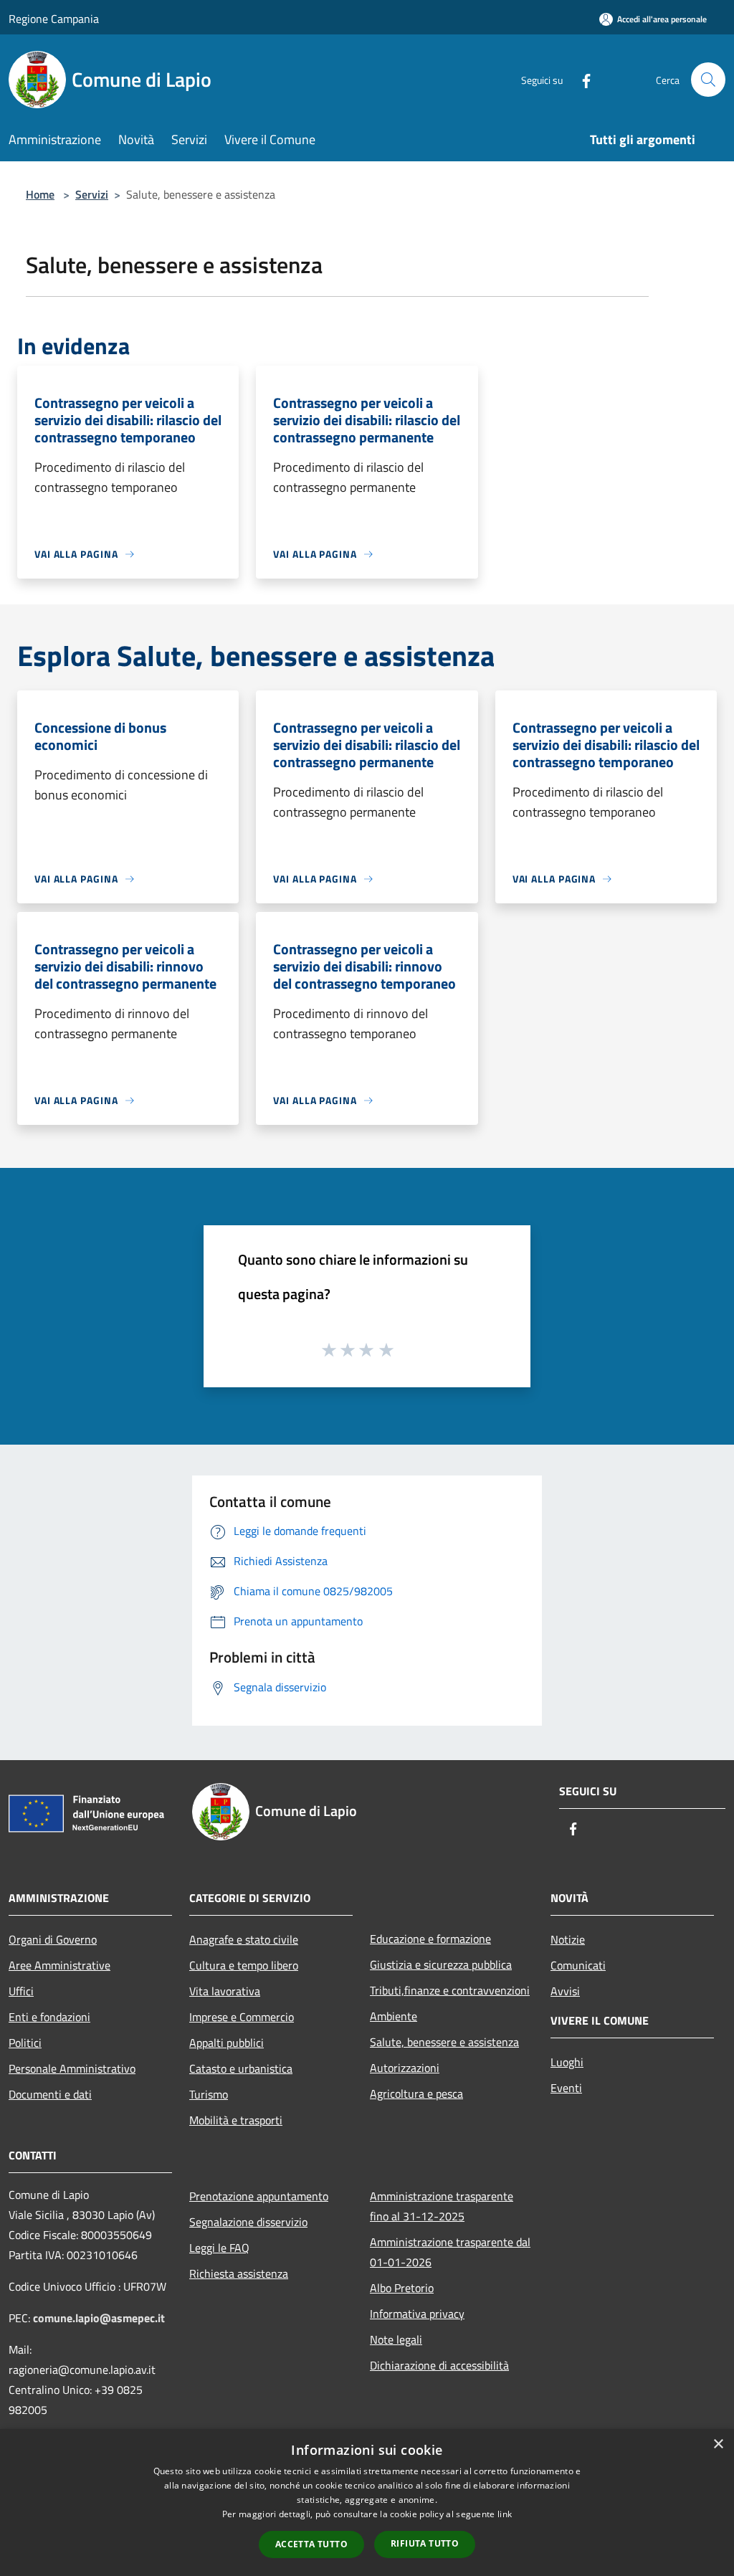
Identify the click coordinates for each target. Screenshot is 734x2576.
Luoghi (567, 2062)
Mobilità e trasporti (236, 2120)
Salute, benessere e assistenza (444, 2042)
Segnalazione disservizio (248, 2222)
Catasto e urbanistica (241, 2068)
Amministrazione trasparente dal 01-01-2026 (450, 2252)
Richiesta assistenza (239, 2273)
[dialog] (367, 2503)
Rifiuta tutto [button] (425, 2543)
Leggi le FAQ (219, 2248)
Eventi (566, 2088)
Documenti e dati (50, 2094)
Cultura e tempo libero (244, 1965)
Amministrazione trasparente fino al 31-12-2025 (442, 2206)
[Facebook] (581, 79)
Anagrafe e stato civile (244, 1939)
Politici (25, 2043)
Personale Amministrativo (72, 2068)
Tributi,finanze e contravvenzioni (450, 1990)
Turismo (209, 2094)
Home (40, 194)
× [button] (718, 2444)
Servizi (92, 194)
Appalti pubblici (227, 2043)
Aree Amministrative (59, 1965)
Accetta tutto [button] (311, 2544)
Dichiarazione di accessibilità (439, 2365)
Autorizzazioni (405, 2068)
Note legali (396, 2339)
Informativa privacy (417, 2314)
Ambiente (394, 2016)
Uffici (21, 1991)
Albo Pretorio (402, 2288)
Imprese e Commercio (242, 2017)
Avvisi (565, 1991)
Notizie (568, 1939)
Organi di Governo (53, 1939)
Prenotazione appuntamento (259, 2196)
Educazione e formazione (430, 1939)
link (505, 2514)
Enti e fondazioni (49, 2017)
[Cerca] (708, 80)
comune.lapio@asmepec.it (99, 2318)
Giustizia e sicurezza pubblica (441, 1964)
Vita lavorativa (225, 1991)
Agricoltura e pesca (416, 2093)
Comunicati (578, 1965)
